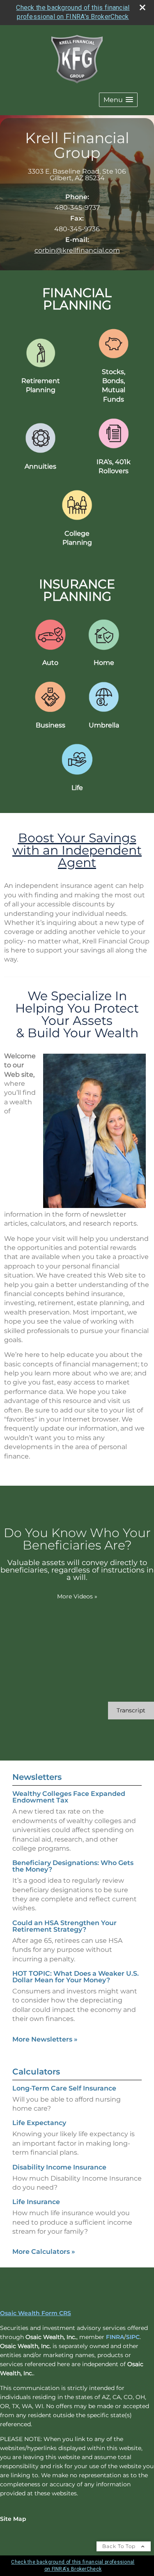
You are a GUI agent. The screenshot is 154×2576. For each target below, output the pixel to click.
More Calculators (44, 2252)
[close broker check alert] (143, 7)
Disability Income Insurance (59, 2167)
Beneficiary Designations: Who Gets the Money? (73, 1866)
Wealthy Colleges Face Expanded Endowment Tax (69, 1797)
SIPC (133, 2337)
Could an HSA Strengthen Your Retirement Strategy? (64, 1926)
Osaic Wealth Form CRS (36, 2313)
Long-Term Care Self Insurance (64, 2088)
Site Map (13, 2519)
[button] (118, 100)
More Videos (77, 1596)
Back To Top (120, 2546)
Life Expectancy (39, 2123)
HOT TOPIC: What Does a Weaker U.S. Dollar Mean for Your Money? (76, 1977)
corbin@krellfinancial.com (77, 250)
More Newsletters (45, 2039)
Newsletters (37, 1777)
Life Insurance (36, 2202)
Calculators (36, 2072)
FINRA (115, 2337)
